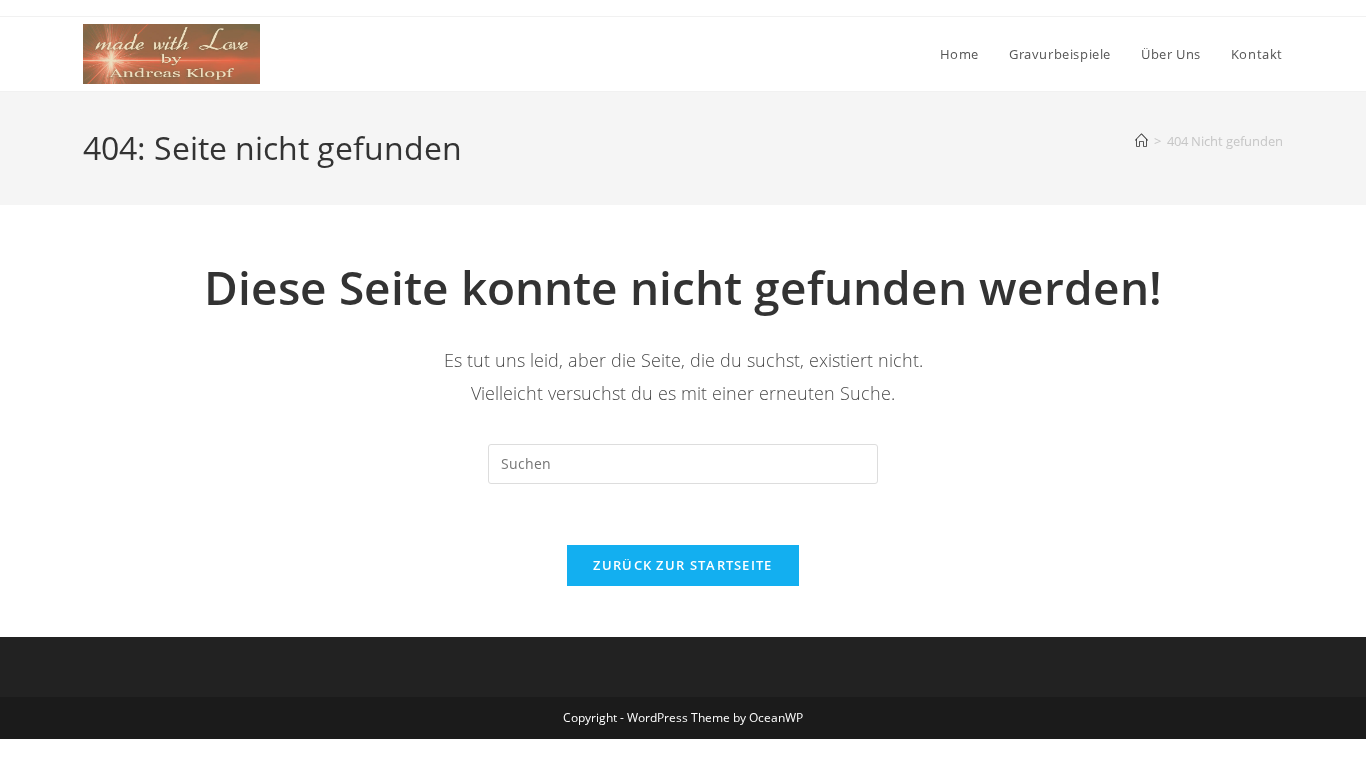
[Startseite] (1141, 141)
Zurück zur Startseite (682, 565)
